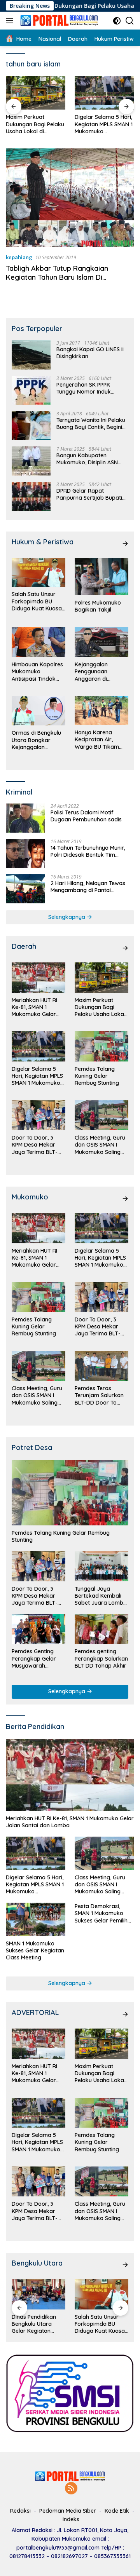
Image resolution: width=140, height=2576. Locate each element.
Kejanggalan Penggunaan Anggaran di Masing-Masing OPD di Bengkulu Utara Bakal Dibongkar (101, 672)
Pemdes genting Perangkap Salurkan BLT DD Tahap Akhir (101, 1658)
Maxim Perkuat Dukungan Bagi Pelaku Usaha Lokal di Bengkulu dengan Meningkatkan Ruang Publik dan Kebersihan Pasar (100, 1007)
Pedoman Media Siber (68, 2511)
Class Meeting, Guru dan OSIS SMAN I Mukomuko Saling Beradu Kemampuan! (100, 1145)
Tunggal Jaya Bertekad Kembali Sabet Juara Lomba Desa (101, 1596)
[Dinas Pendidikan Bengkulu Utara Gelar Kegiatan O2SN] (38, 2294)
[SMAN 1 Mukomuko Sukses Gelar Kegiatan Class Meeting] (36, 1919)
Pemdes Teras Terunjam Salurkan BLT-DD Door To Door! (99, 1395)
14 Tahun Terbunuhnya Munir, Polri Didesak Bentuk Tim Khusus (88, 851)
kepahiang (19, 257)
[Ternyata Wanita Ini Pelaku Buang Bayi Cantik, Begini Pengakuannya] (31, 426)
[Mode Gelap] (117, 21)
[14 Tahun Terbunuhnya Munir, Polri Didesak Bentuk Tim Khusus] (25, 853)
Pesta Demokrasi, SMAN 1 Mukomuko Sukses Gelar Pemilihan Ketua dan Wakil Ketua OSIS (104, 1913)
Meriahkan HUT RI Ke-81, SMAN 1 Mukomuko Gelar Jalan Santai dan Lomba (34, 1007)
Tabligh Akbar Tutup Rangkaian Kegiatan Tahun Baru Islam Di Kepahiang (57, 277)
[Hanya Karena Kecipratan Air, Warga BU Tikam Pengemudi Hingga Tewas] (101, 711)
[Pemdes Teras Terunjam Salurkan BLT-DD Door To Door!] (101, 1366)
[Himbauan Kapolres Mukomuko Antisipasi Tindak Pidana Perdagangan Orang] (38, 642)
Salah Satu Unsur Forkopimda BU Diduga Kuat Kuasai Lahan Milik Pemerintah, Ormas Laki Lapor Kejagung (37, 601)
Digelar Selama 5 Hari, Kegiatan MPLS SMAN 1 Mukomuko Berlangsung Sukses (40, 124)
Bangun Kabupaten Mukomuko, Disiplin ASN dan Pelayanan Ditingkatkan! (87, 459)
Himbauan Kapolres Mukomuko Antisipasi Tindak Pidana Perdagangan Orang (37, 672)
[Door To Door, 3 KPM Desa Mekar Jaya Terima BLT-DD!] (38, 1115)
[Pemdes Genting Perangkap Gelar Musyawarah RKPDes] (38, 1629)
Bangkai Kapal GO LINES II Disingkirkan (90, 353)
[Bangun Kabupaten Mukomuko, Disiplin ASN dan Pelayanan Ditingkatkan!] (31, 461)
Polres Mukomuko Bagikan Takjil (98, 606)
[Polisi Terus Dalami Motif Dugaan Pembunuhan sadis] (25, 818)
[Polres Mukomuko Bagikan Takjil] (101, 577)
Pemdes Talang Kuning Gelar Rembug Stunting (109, 124)
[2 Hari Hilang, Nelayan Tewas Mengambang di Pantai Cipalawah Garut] (25, 889)
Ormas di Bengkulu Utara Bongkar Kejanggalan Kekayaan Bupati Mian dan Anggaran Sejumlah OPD (37, 740)
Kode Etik (117, 2511)
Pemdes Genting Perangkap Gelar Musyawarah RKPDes (34, 1658)
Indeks (71, 2519)
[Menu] (11, 21)
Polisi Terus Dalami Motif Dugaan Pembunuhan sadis (86, 816)
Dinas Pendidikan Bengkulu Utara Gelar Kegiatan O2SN (34, 2324)
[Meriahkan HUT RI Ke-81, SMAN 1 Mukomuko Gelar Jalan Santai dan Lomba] (38, 978)
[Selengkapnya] (125, 544)
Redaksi (20, 2511)
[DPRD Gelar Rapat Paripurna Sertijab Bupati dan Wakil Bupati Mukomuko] (31, 496)
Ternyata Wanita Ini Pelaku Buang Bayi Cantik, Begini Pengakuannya (91, 424)
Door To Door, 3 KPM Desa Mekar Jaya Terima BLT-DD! (35, 1145)
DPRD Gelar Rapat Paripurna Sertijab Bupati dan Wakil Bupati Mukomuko (89, 494)
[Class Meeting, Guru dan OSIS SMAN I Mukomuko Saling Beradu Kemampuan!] (101, 1115)
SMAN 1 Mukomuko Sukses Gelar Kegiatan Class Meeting (35, 1950)
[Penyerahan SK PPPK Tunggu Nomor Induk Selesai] (31, 390)
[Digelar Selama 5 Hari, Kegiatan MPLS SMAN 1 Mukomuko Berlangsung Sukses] (41, 93)
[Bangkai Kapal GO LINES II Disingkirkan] (31, 355)
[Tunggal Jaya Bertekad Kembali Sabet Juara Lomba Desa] (101, 1566)
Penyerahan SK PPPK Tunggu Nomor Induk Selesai (84, 388)
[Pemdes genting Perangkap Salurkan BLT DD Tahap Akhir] (101, 1629)
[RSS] (71, 2489)
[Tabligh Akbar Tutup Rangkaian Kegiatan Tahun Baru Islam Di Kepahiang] (70, 198)
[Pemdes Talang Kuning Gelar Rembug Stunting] (109, 93)
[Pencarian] (130, 21)
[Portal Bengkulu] (58, 21)
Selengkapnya (67, 917)
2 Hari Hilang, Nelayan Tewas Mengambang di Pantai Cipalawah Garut (88, 887)
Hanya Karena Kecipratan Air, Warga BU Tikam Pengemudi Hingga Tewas (99, 740)
